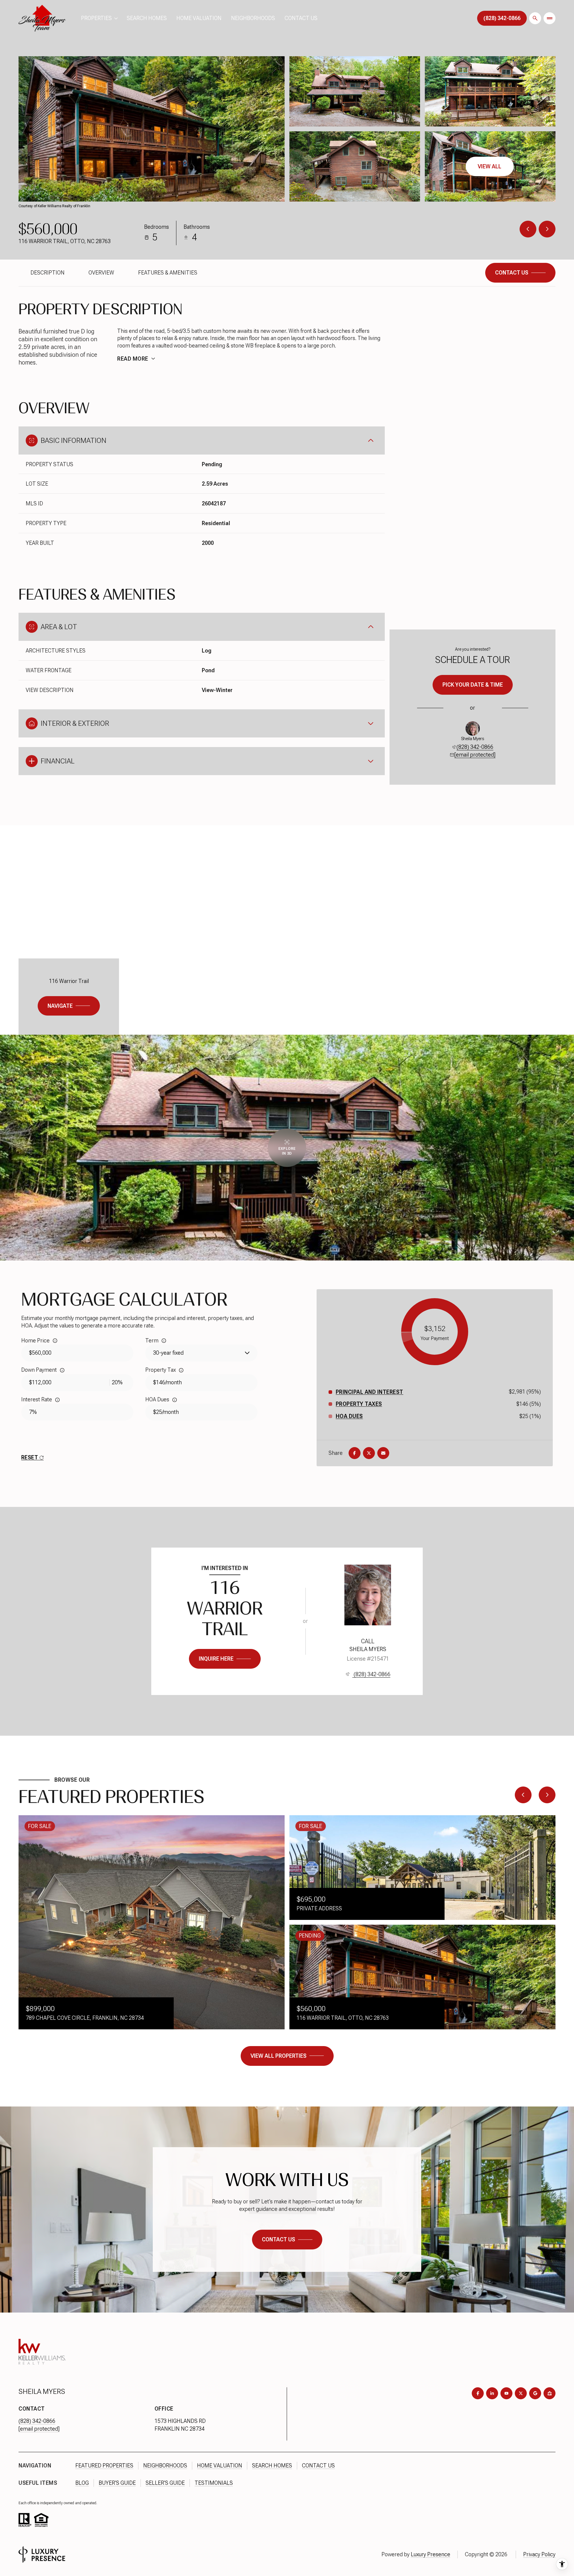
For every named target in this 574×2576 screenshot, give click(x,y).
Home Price (35, 1340)
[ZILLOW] (549, 2393)
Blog (82, 2483)
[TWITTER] (521, 2393)
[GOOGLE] (535, 2393)
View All (490, 166)
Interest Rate (37, 1399)
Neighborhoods (253, 18)
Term (152, 1340)
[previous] (523, 1795)
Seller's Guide (165, 2483)
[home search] (535, 18)
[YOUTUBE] (506, 2393)
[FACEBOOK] (478, 2393)
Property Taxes (359, 1404)
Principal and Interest (370, 1392)
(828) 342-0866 (475, 747)
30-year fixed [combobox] (168, 1353)
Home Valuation (199, 18)
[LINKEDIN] (492, 2393)
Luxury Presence (430, 2554)
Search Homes (147, 18)
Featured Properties (104, 2466)
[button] (520, 273)
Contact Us (301, 18)
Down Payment (39, 1370)
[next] (547, 1795)
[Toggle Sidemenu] (549, 18)
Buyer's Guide (117, 2483)
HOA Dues (157, 1399)
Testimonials (214, 2483)
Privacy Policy (539, 2554)
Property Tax (161, 1370)
